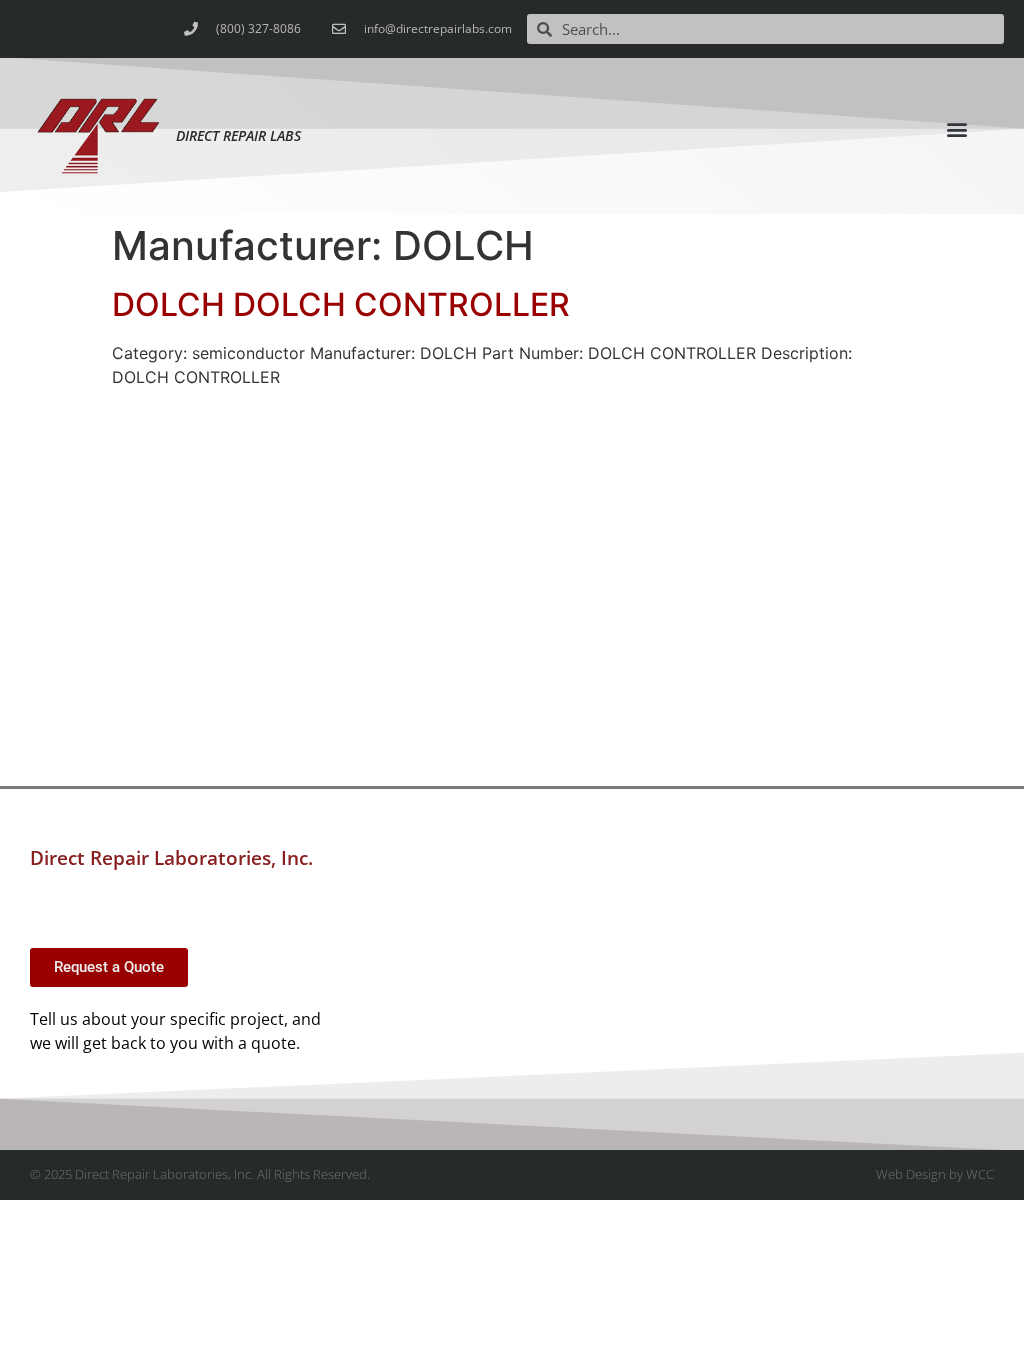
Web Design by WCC (935, 1174)
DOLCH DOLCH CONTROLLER (341, 304)
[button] (957, 129)
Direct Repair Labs (238, 135)
